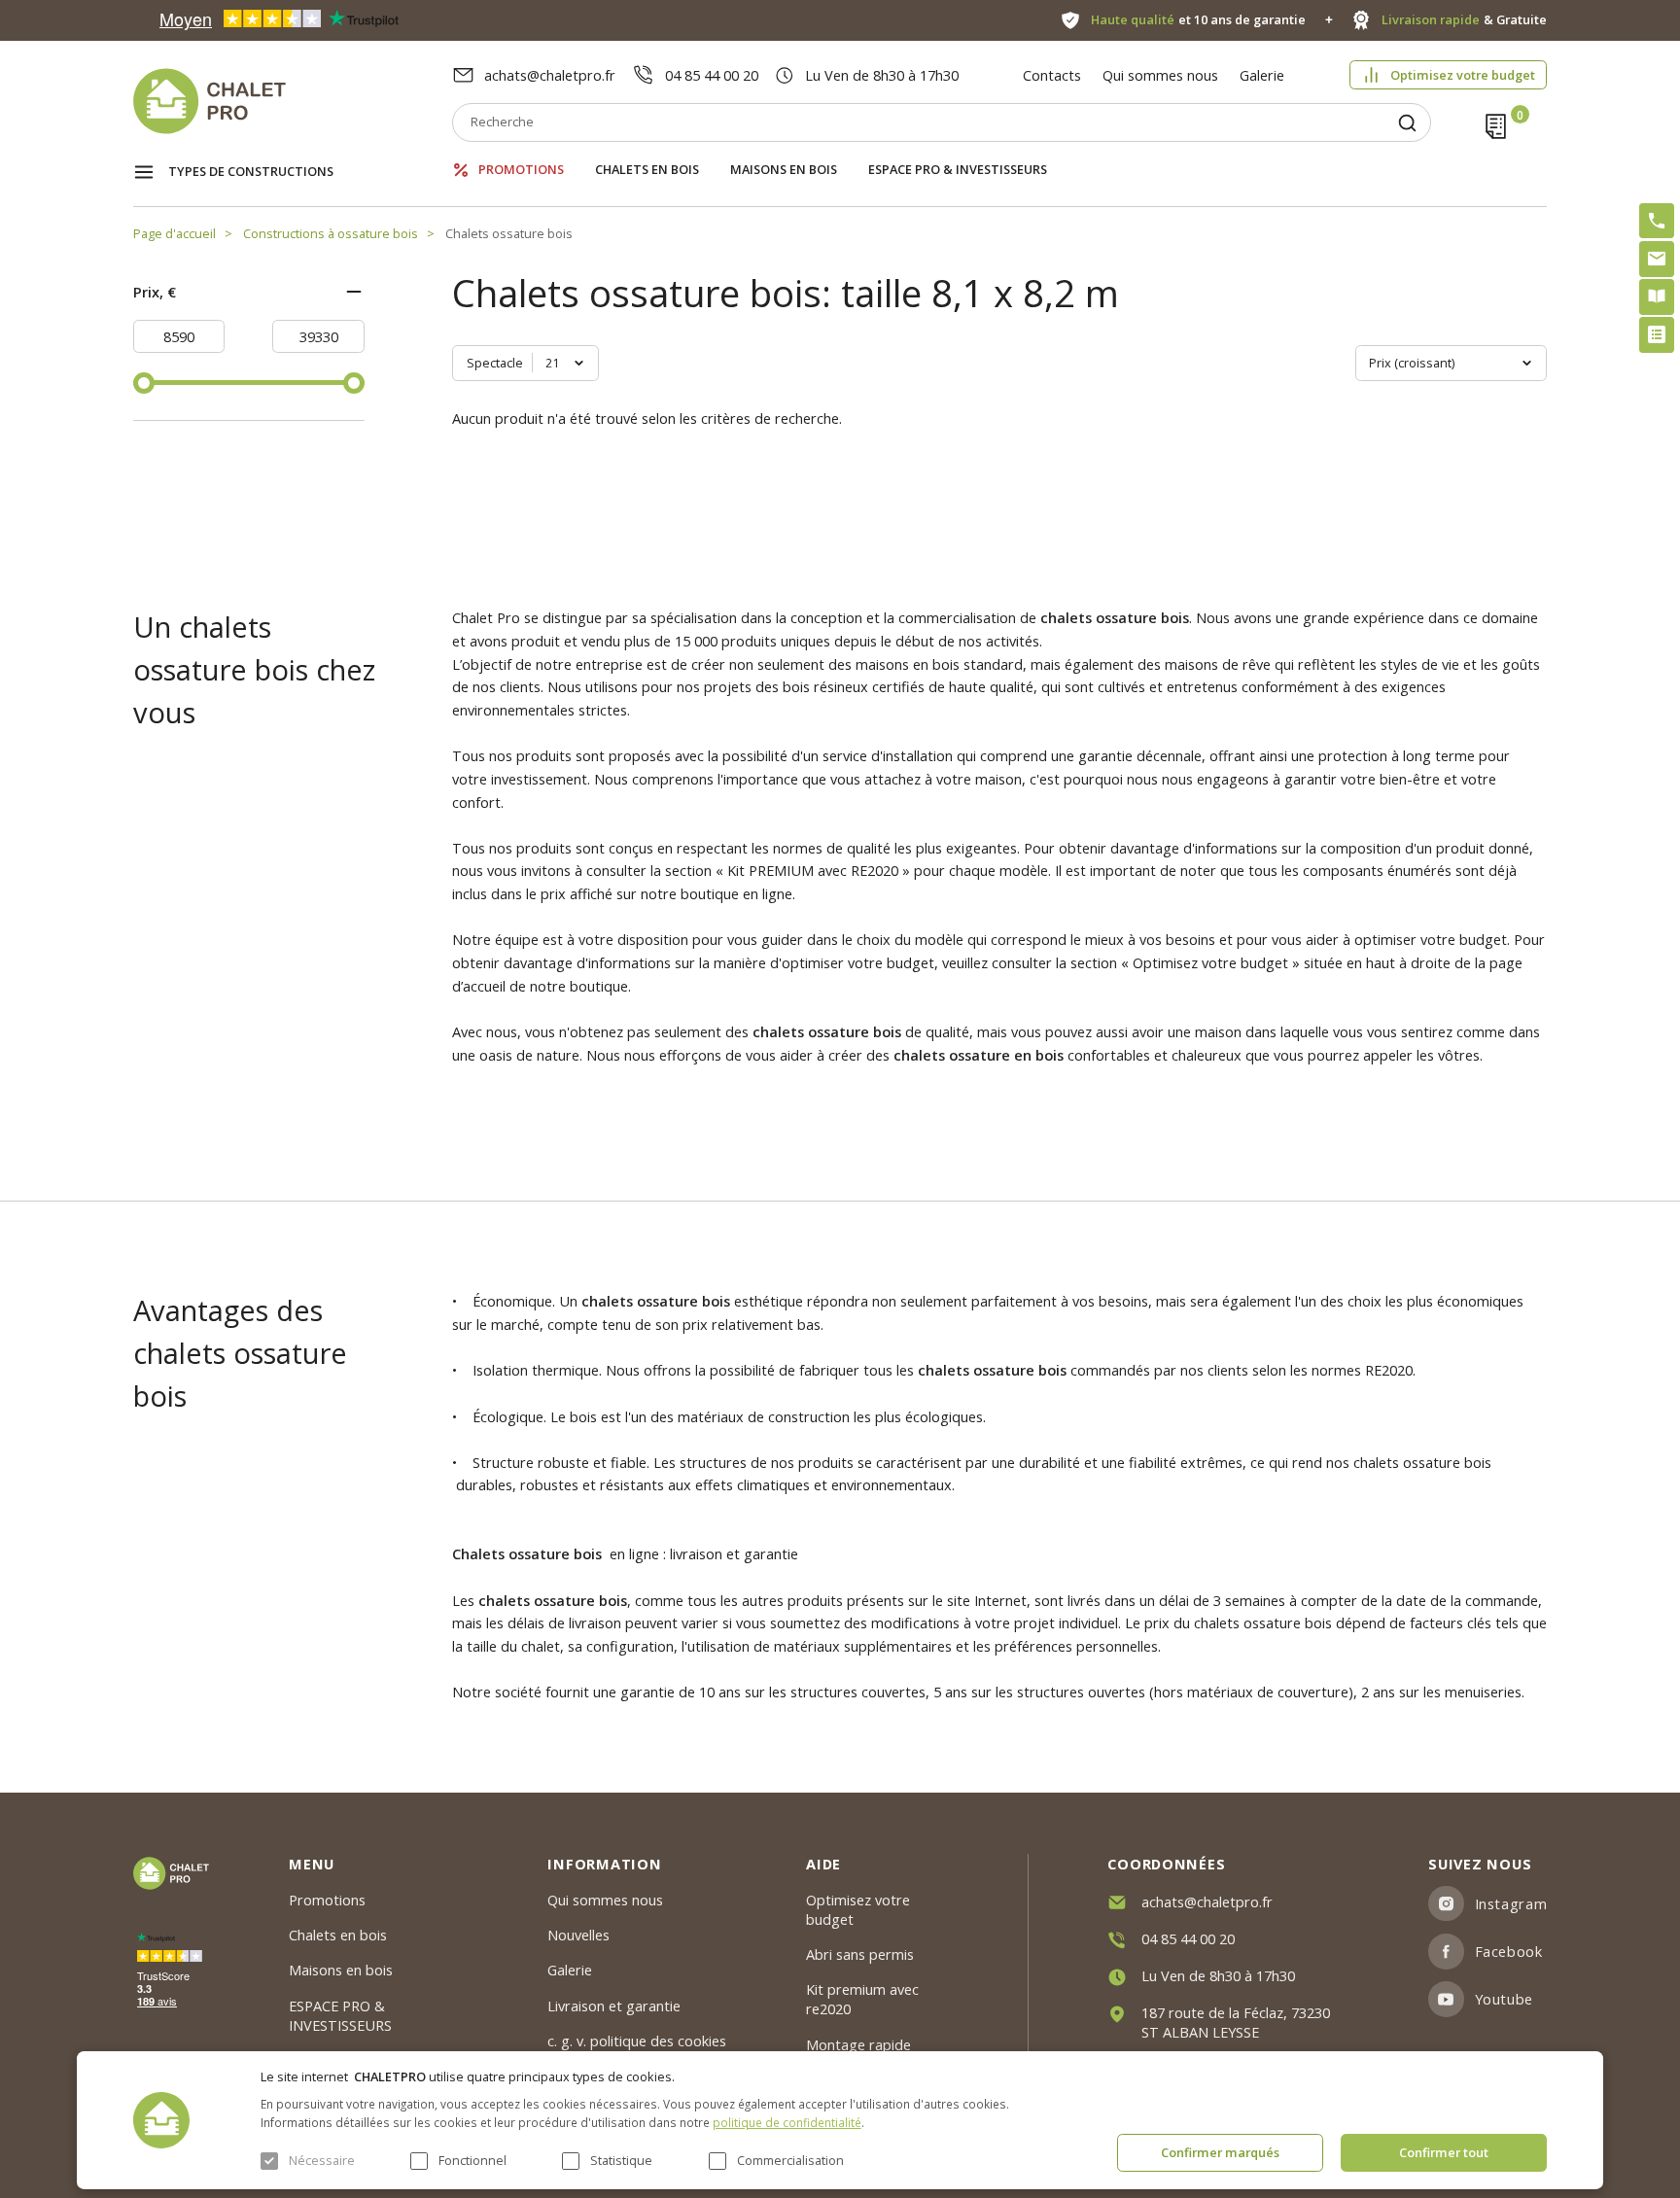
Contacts (1052, 75)
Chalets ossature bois (509, 233)
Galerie (1262, 75)
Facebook (1509, 1951)
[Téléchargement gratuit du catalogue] (1657, 297)
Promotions (521, 170)
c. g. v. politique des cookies (637, 2041)
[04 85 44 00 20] (1657, 221)
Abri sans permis (860, 1954)
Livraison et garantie (614, 2006)
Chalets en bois (647, 170)
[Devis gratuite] (1657, 334)
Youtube (1504, 1999)
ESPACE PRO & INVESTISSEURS (958, 170)
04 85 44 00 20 (712, 75)
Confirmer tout (1444, 2152)
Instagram (1511, 1903)
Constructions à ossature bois (331, 233)
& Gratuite (1464, 20)
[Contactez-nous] (1657, 259)
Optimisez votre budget (1463, 75)
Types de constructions (251, 171)
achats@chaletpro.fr (550, 75)
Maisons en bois (784, 170)
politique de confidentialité (787, 2122)
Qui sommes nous (1160, 75)
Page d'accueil (175, 233)
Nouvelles (578, 1935)
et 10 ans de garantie (1198, 20)
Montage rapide (858, 2044)
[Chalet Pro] (293, 101)
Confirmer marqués (1220, 2152)
